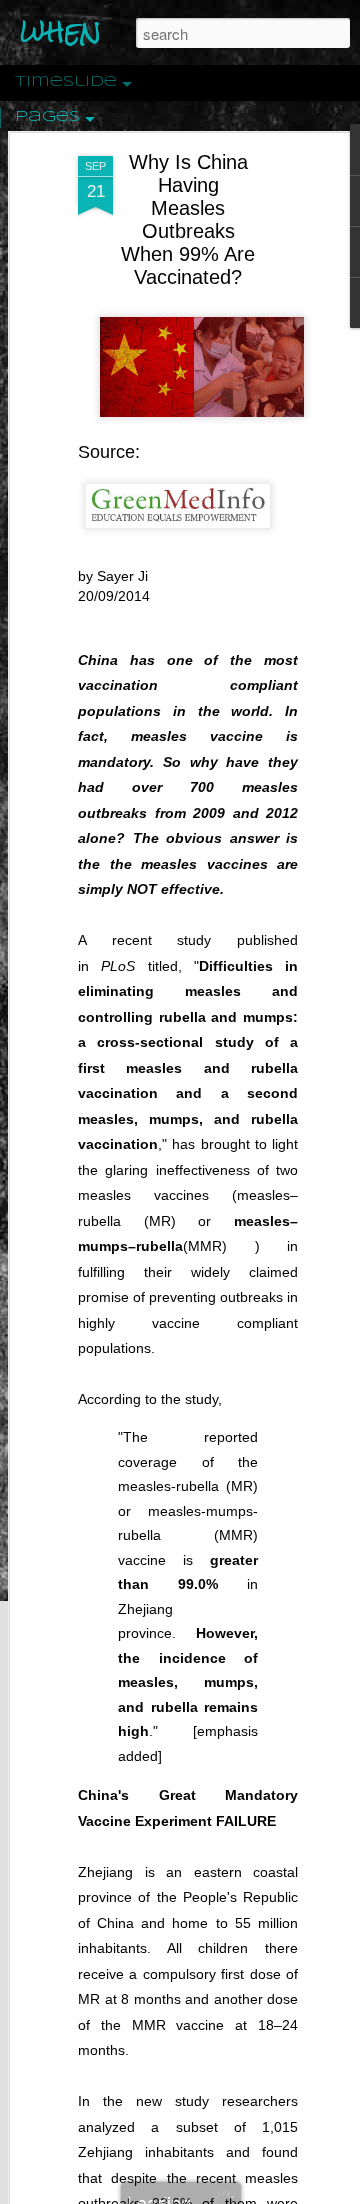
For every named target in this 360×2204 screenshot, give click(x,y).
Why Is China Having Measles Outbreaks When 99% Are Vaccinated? (188, 219)
